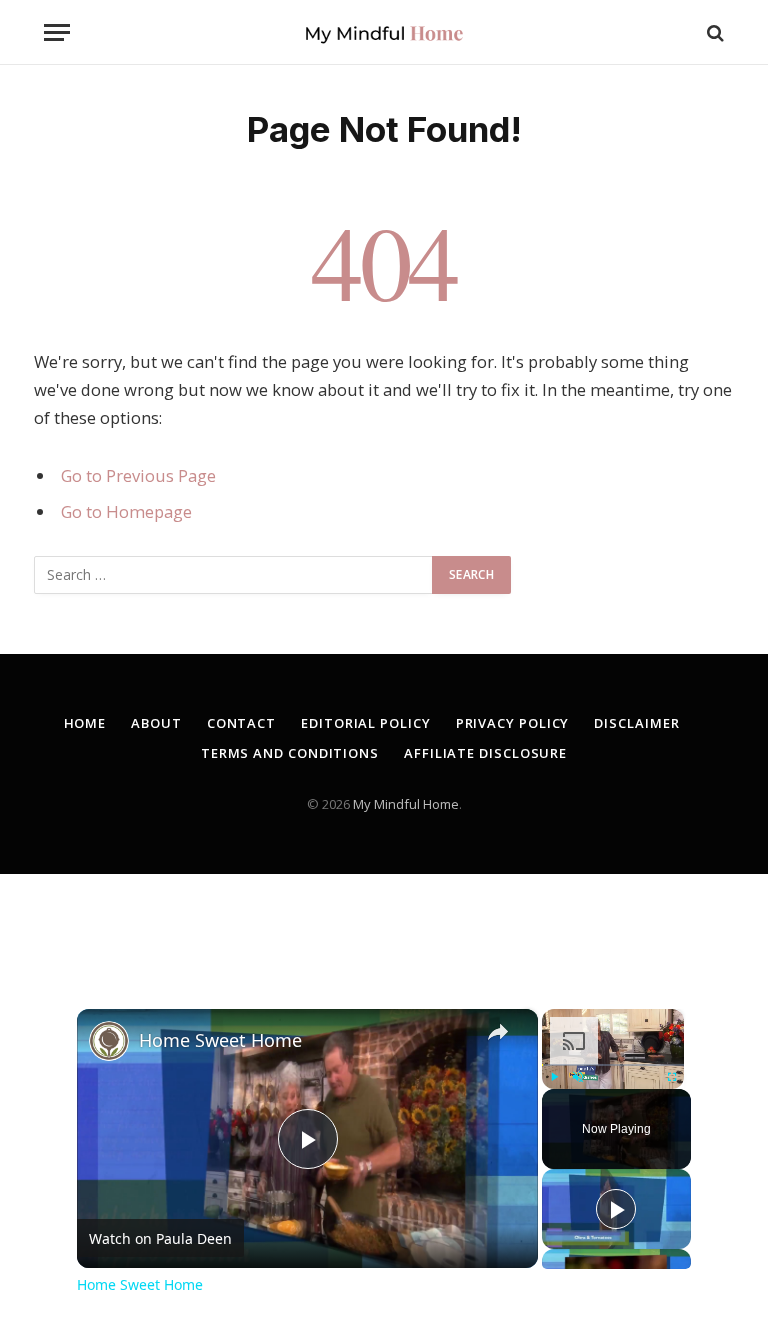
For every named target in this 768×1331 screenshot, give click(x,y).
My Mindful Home (406, 804)
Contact (241, 723)
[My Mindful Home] (384, 32)
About (156, 723)
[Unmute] (578, 1077)
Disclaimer (636, 723)
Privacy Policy (513, 723)
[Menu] (57, 32)
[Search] (713, 32)
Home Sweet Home (220, 1040)
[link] (109, 1041)
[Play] (554, 1077)
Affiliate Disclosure (485, 753)
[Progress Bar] (613, 1065)
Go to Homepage (126, 511)
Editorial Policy (366, 723)
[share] (498, 1032)
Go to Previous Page (138, 475)
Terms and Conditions (290, 753)
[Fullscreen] (672, 1077)
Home (85, 723)
